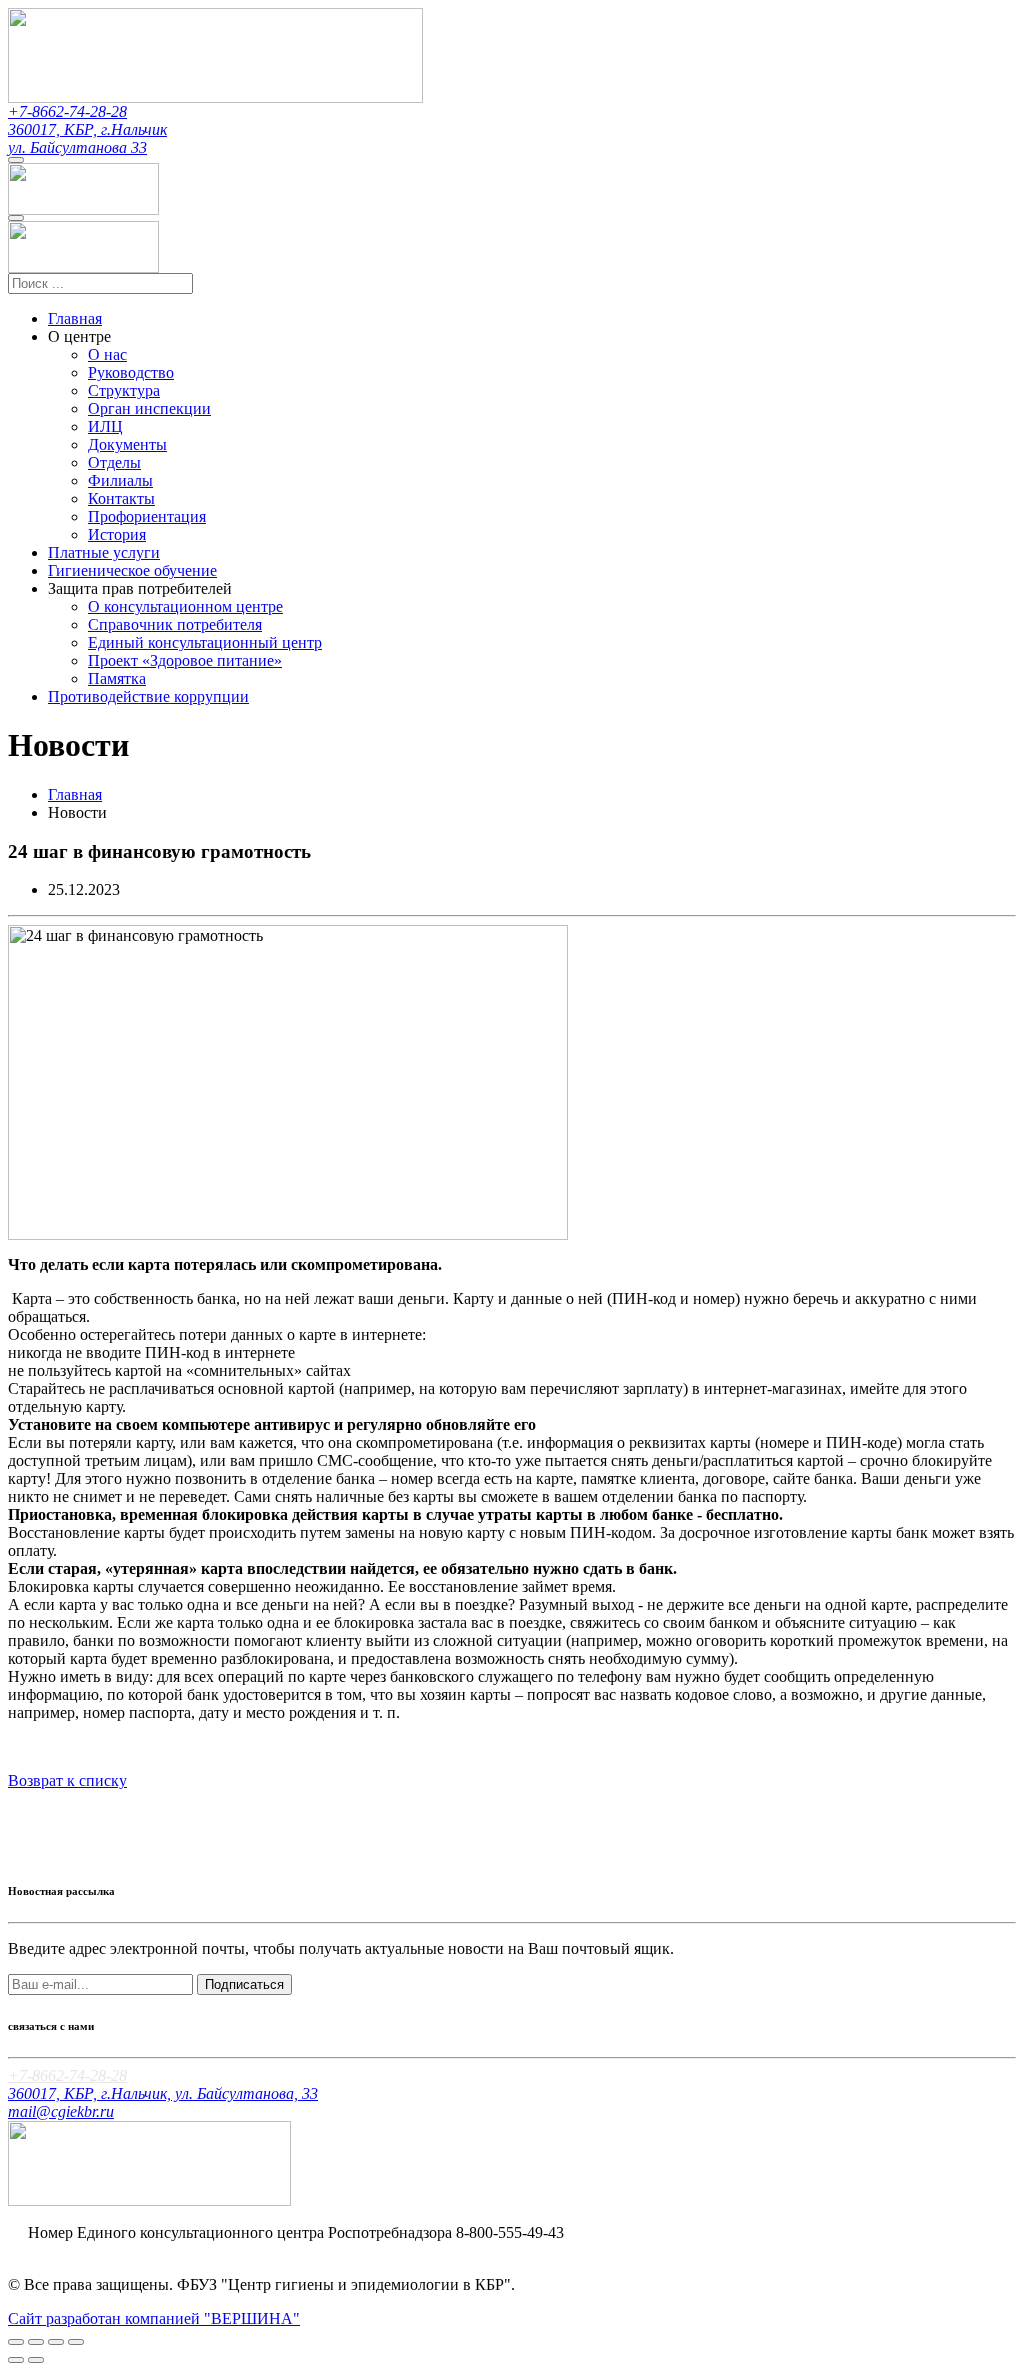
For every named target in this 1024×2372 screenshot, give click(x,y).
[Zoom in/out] (76, 2342)
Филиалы (120, 480)
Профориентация (147, 516)
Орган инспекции (149, 408)
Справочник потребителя (175, 624)
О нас (107, 354)
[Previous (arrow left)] (16, 2360)
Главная (75, 318)
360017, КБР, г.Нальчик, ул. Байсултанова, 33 (163, 2093)
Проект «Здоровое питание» (185, 660)
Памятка (117, 678)
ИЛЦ (105, 426)
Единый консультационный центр (205, 642)
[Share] (36, 2342)
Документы (127, 444)
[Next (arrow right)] (36, 2360)
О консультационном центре (185, 606)
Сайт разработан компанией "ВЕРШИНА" (154, 2318)
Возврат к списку (67, 1780)
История (117, 534)
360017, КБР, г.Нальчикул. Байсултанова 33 (87, 138)
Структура (124, 390)
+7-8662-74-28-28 (67, 111)
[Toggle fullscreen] (56, 2342)
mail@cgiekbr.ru (61, 2111)
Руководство (131, 372)
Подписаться (244, 1984)
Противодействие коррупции (148, 696)
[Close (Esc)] (16, 2342)
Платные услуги (104, 552)
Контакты (121, 498)
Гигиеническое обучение (132, 570)
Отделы (114, 462)
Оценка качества (85, 2250)
